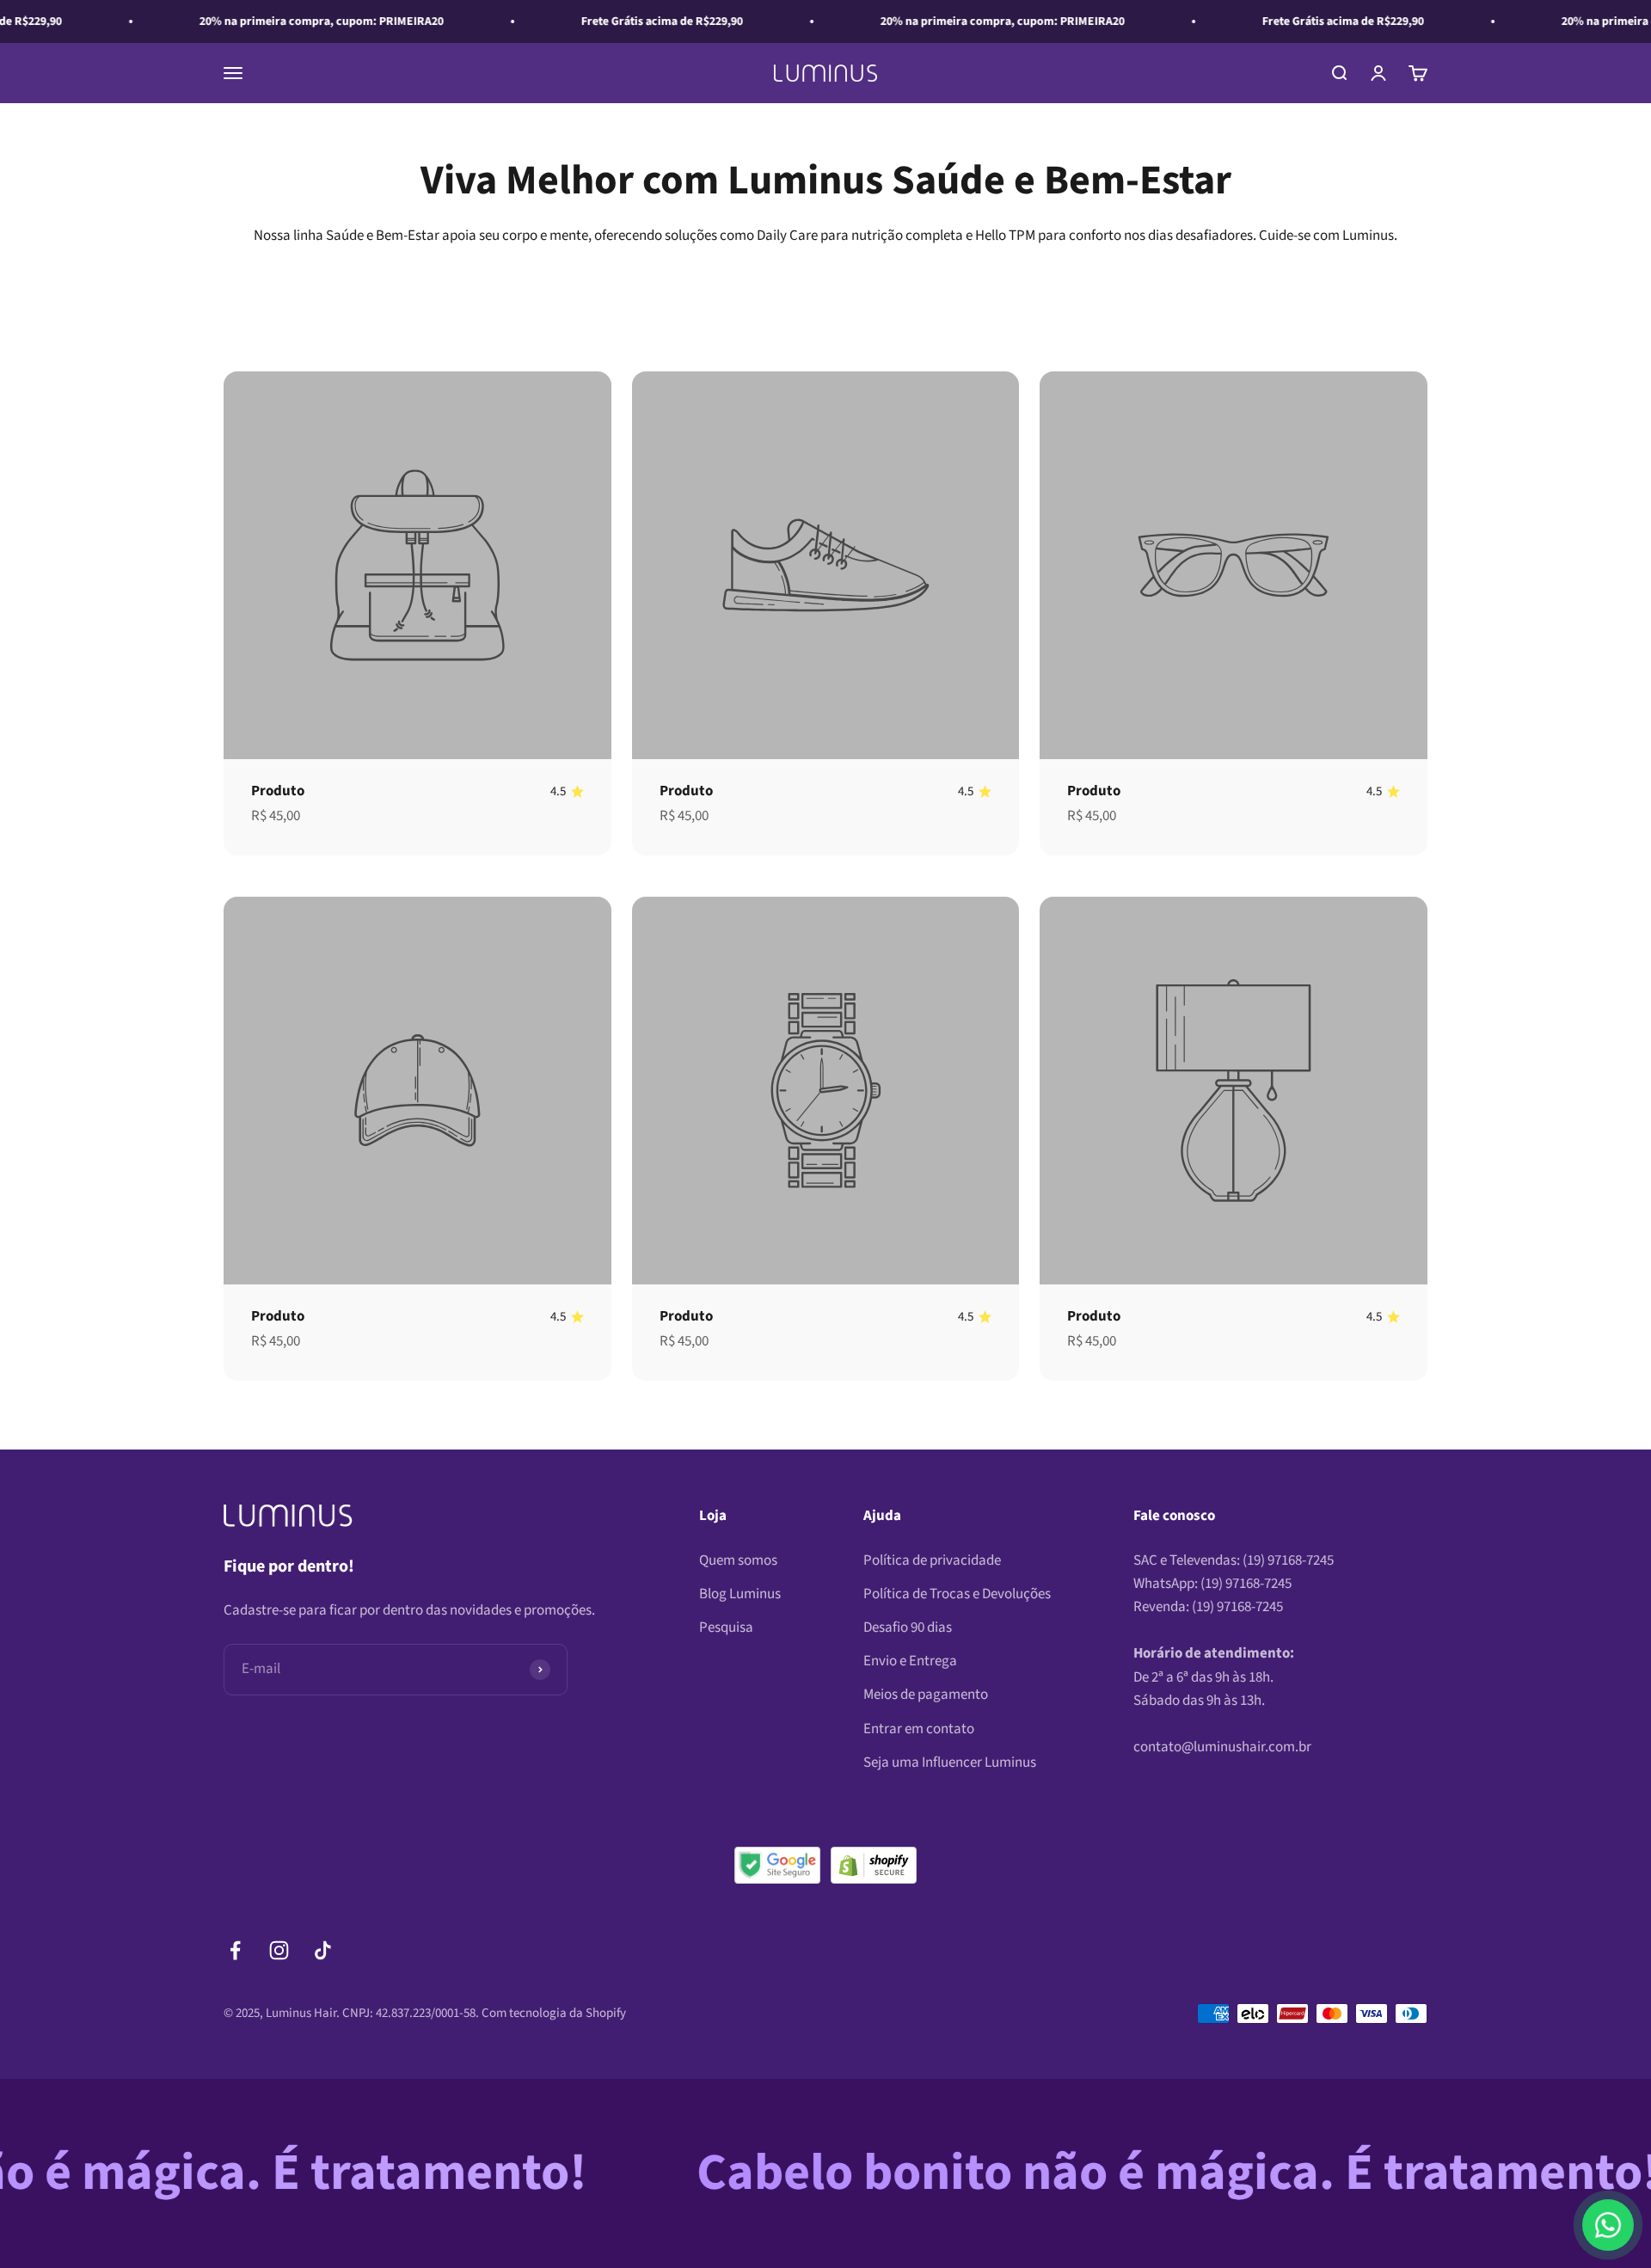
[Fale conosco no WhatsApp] (1608, 2225)
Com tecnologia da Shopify (554, 2013)
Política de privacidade (932, 1560)
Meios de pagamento (926, 1695)
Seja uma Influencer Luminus (950, 1762)
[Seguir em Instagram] (279, 1950)
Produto (278, 791)
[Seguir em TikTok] (323, 1950)
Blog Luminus (740, 1594)
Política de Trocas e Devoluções (957, 1594)
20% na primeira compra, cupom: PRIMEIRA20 (264, 21)
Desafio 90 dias (908, 1627)
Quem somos (738, 1560)
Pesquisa (726, 1627)
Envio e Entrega (910, 1661)
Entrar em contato (919, 1729)
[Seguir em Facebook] (235, 1950)
